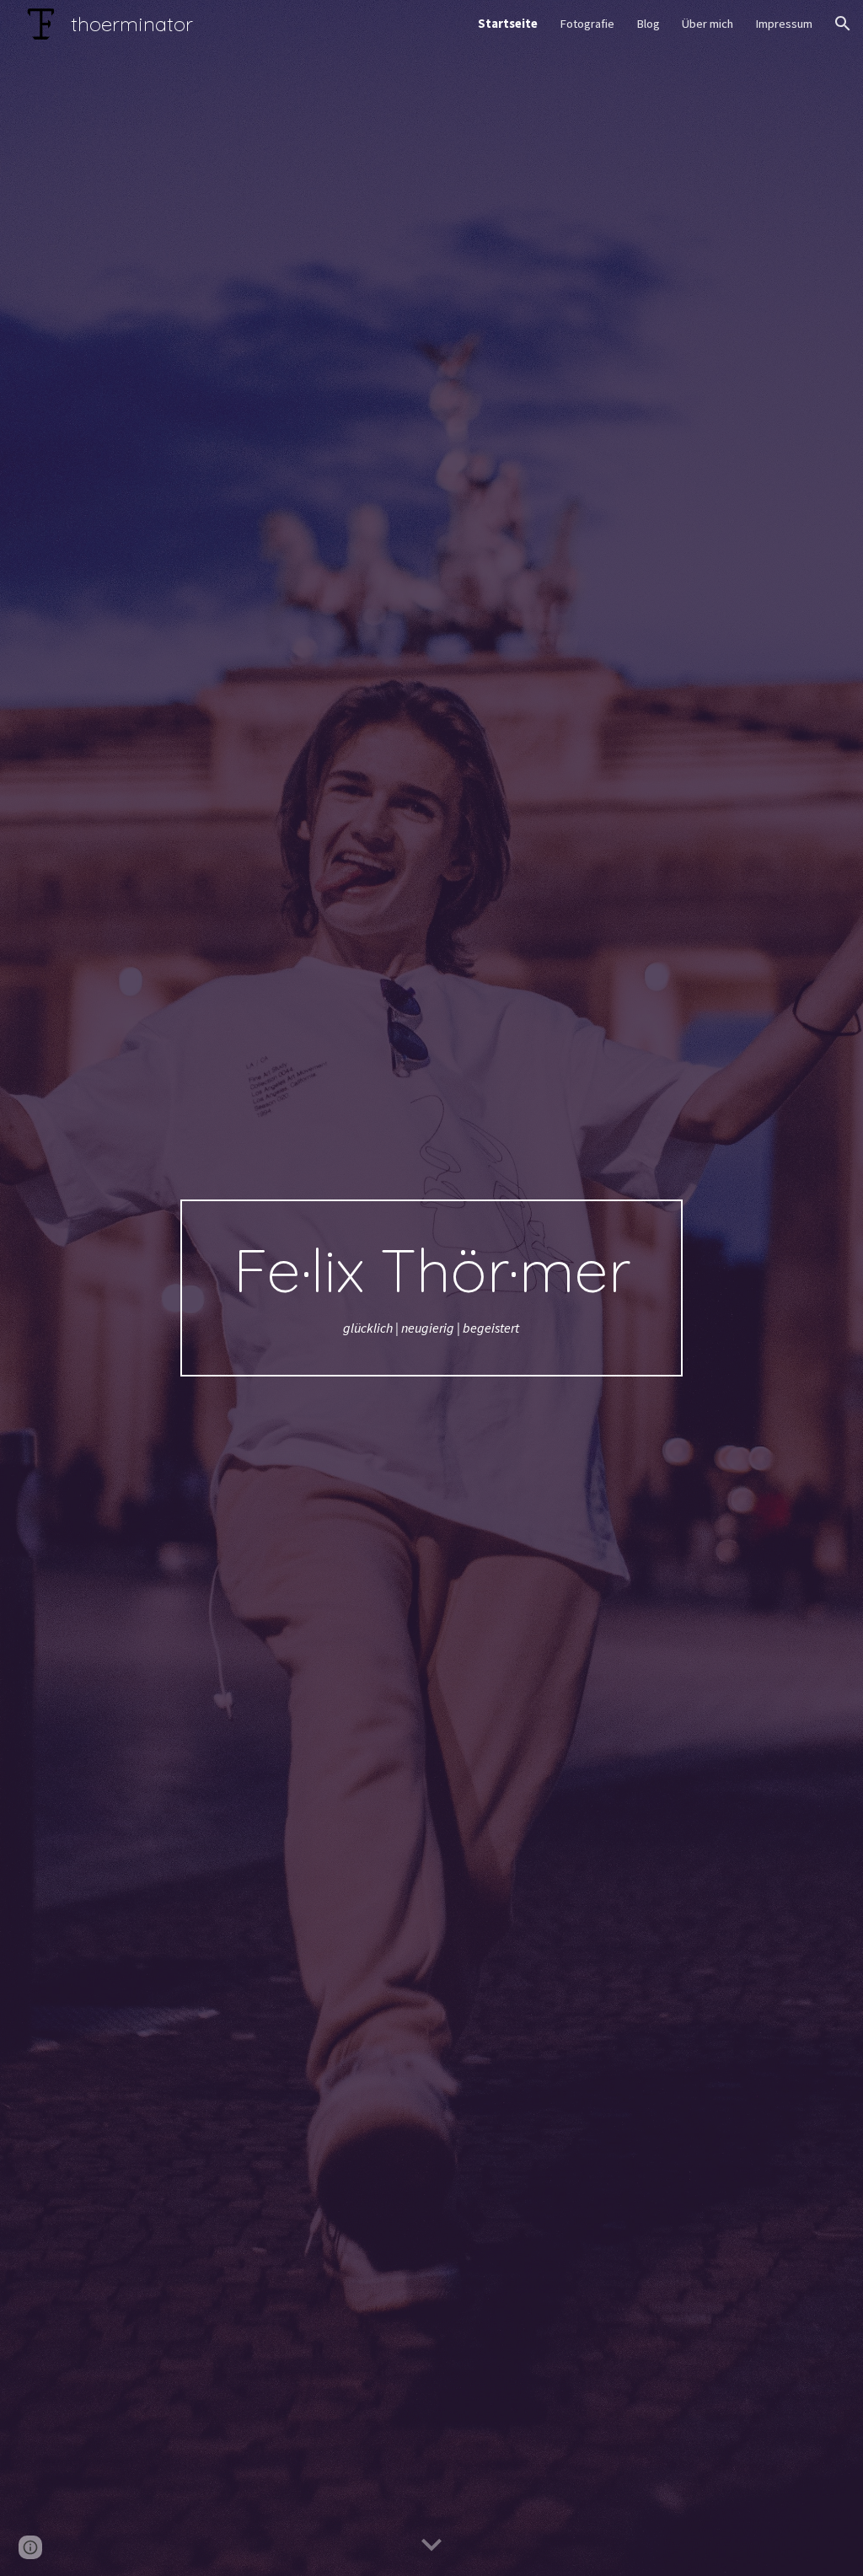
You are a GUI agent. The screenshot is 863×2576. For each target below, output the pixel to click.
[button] (843, 24)
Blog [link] (648, 24)
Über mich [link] (708, 24)
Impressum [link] (784, 24)
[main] (431, 1288)
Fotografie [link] (587, 24)
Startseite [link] (508, 24)
